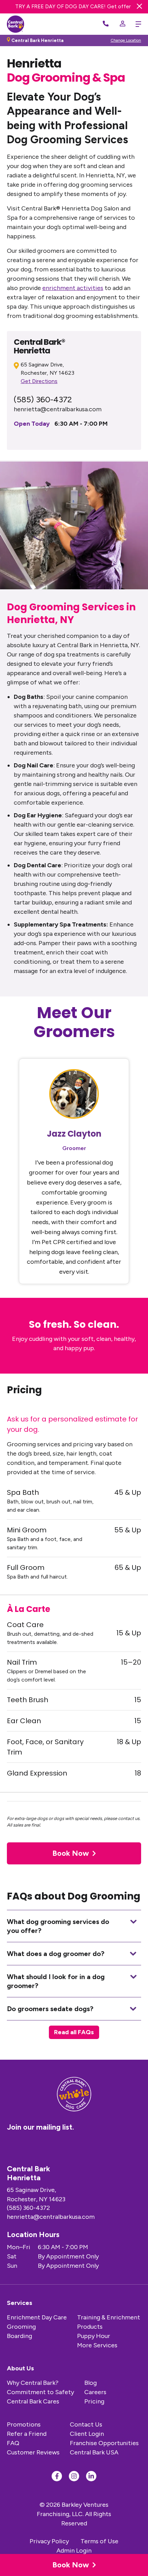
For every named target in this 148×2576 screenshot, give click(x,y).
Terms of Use (99, 2541)
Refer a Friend (27, 2434)
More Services (97, 2345)
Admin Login (74, 2551)
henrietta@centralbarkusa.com (58, 409)
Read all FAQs (74, 2032)
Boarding (19, 2336)
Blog (91, 2383)
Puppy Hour (94, 2336)
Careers (95, 2392)
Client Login (87, 2434)
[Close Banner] (139, 5)
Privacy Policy (49, 2541)
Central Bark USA (94, 2452)
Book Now (71, 2565)
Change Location (126, 40)
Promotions (24, 2424)
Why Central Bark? (33, 2383)
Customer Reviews (33, 2452)
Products (90, 2327)
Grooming (21, 2327)
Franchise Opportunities (104, 2443)
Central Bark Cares (33, 2401)
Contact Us (86, 2424)
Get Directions (39, 381)
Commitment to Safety (40, 2392)
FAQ (13, 2443)
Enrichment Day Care (37, 2317)
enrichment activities (73, 288)
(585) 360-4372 (43, 399)
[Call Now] (106, 24)
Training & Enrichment (109, 2317)
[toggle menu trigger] (137, 24)
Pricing (94, 2401)
